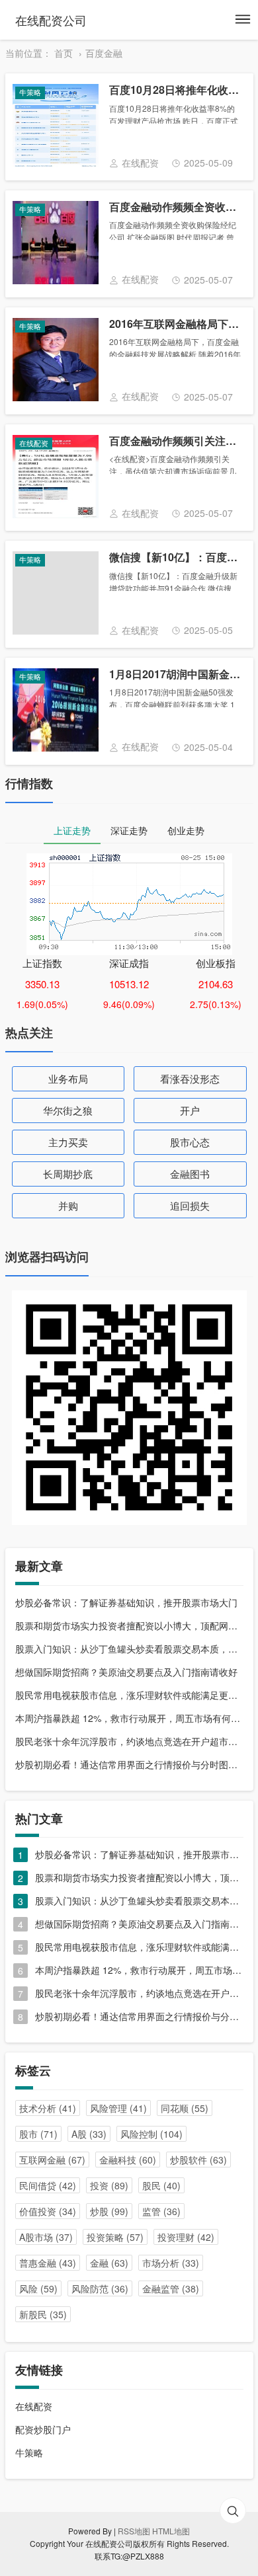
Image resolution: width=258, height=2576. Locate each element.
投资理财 (186, 2237)
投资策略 (115, 2237)
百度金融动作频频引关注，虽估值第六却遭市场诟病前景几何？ (175, 441)
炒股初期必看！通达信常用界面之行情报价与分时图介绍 (129, 1764)
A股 (89, 2134)
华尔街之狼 (68, 1110)
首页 (64, 53)
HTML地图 (171, 2531)
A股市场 (46, 2237)
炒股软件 (198, 2160)
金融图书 (190, 1174)
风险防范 (100, 2288)
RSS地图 (134, 2531)
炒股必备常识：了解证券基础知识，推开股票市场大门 (126, 1602)
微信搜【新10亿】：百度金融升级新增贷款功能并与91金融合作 (175, 558)
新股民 (43, 2314)
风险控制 (151, 2134)
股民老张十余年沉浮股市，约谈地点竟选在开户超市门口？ (129, 1741)
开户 (190, 1110)
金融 (109, 2263)
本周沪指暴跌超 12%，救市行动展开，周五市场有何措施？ (129, 1718)
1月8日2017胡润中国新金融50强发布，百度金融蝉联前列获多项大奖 (175, 675)
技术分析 (48, 2108)
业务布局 (68, 1078)
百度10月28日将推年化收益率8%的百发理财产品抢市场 (175, 90)
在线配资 (34, 2406)
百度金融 (104, 53)
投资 (109, 2185)
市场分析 (171, 2263)
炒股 (109, 2211)
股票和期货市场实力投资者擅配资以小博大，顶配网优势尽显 (129, 1625)
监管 (161, 2211)
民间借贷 (48, 2185)
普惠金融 (48, 2263)
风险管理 (118, 2108)
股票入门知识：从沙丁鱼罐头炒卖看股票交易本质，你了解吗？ (129, 1649)
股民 (161, 2185)
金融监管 (171, 2288)
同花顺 (185, 2108)
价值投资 (48, 2211)
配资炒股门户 (43, 2429)
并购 (68, 1205)
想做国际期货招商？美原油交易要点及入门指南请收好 (126, 1672)
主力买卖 (68, 1142)
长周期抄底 (68, 1174)
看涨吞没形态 (190, 1078)
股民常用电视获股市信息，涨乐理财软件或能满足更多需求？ (129, 1695)
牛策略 (29, 2452)
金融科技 (128, 2160)
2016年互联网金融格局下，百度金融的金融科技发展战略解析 (175, 324)
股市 (38, 2134)
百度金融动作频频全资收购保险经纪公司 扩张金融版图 (175, 207)
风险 (38, 2288)
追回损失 (190, 1205)
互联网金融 (52, 2160)
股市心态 (190, 1142)
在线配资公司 (51, 20)
